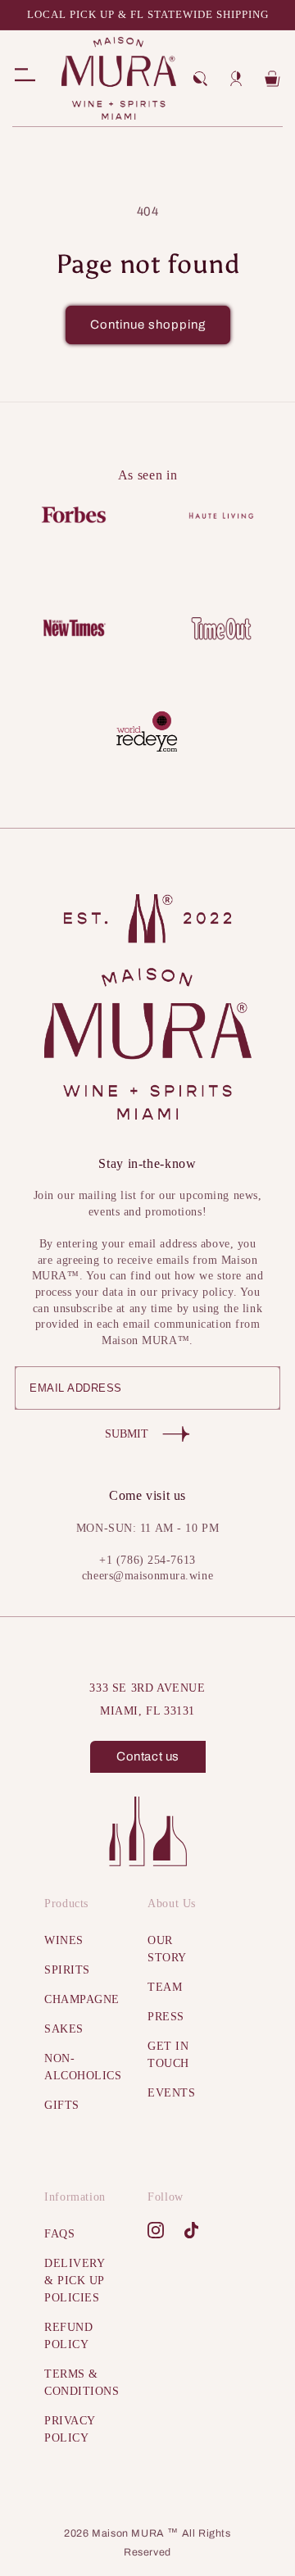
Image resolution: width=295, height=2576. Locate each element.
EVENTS (171, 2093)
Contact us (148, 1756)
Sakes (64, 2029)
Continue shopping (148, 325)
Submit (127, 1434)
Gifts (62, 2105)
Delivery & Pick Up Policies (74, 2281)
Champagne (75, 1999)
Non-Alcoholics (75, 2067)
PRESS (166, 2017)
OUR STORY (167, 1949)
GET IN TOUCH (168, 2055)
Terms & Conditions (75, 2383)
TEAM (165, 1987)
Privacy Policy (70, 2429)
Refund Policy (68, 2336)
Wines (64, 1940)
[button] (200, 79)
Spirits (67, 1970)
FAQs (59, 2234)
